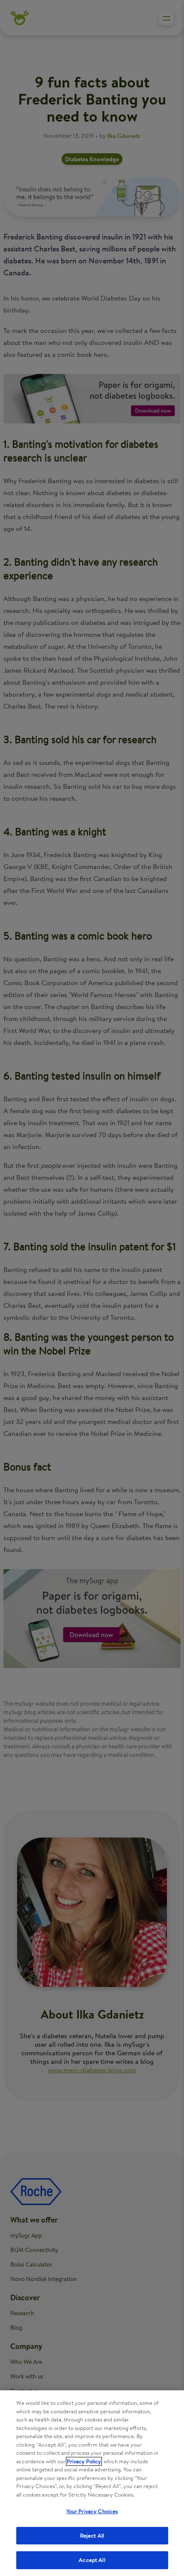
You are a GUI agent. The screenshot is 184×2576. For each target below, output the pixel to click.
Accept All (92, 2560)
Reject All (92, 2536)
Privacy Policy (84, 2461)
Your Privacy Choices (92, 2511)
